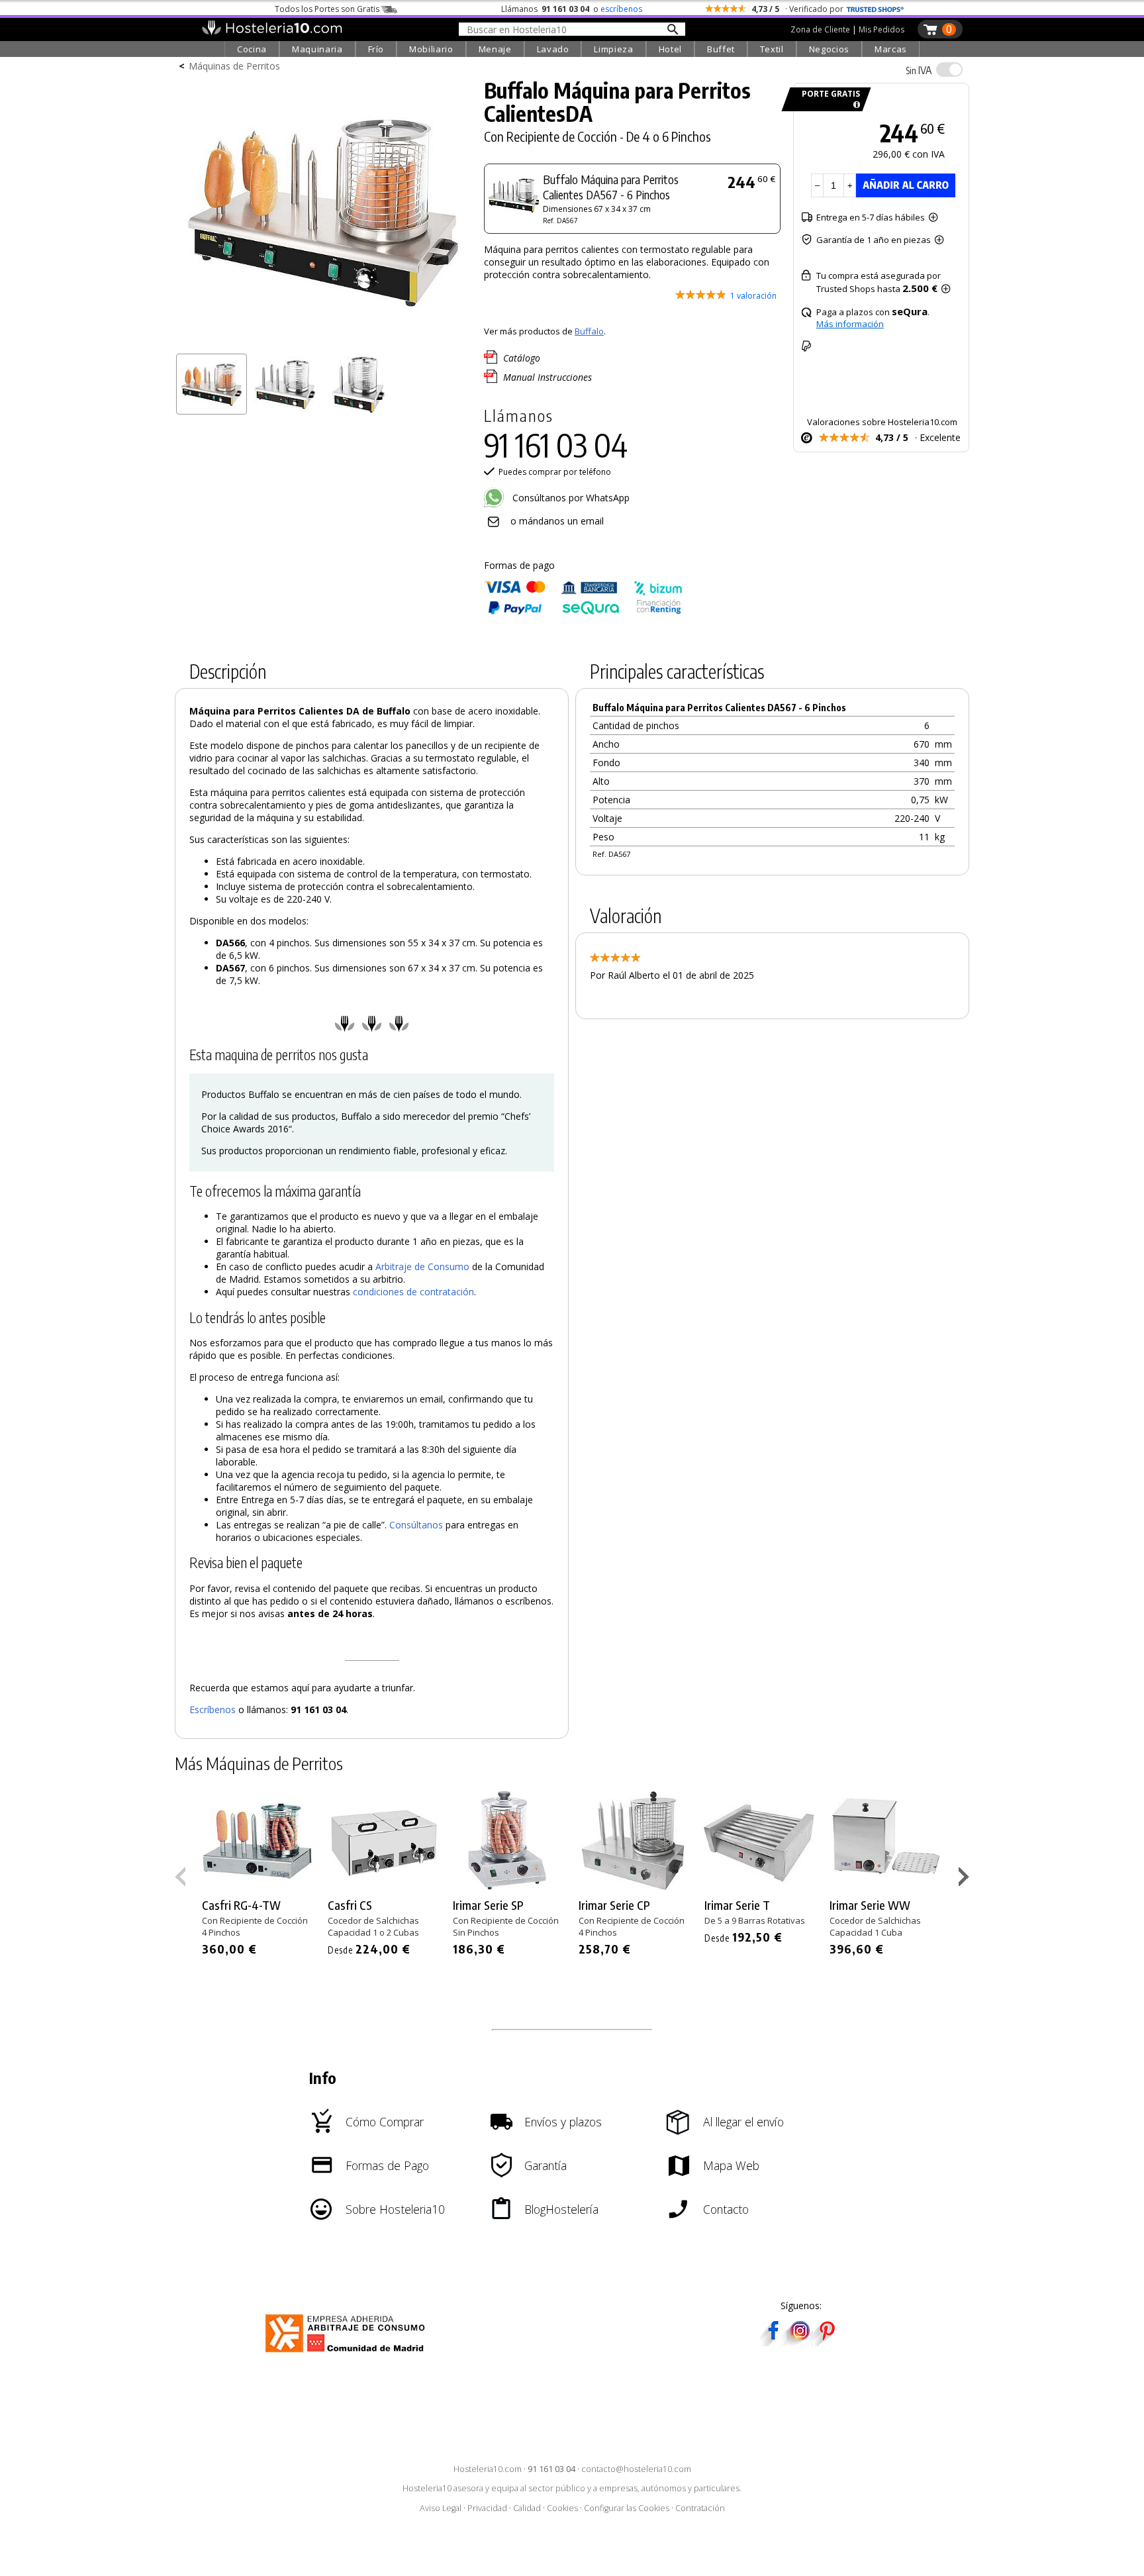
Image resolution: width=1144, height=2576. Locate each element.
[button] (966, 1879)
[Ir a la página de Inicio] (272, 32)
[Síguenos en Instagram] (800, 2342)
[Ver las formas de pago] (583, 612)
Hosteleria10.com (488, 2469)
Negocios (829, 49)
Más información (850, 324)
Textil (772, 49)
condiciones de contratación (413, 1292)
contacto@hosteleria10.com (636, 2469)
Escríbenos (213, 1709)
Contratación (700, 2508)
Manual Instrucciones (548, 377)
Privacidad (487, 2508)
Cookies (562, 2508)
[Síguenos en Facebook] (773, 2342)
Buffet (721, 49)
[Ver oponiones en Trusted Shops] (875, 9)
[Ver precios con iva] (949, 70)
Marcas (891, 49)
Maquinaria (317, 49)
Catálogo (522, 358)
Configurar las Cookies (627, 2508)
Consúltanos (416, 1525)
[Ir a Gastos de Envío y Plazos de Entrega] (854, 105)
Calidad (527, 2508)
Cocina (252, 49)
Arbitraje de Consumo (422, 1266)
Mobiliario (431, 49)
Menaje (495, 49)
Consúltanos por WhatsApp (570, 498)
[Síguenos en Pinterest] (826, 2342)
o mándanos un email (557, 521)
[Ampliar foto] (323, 343)
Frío (376, 49)
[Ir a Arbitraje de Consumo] (348, 2354)
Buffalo (589, 331)
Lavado (553, 49)
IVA (919, 70)
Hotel (670, 49)
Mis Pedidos (882, 29)
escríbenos (621, 9)
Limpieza (613, 49)
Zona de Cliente (820, 29)
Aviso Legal (441, 2508)
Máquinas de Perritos (234, 66)
